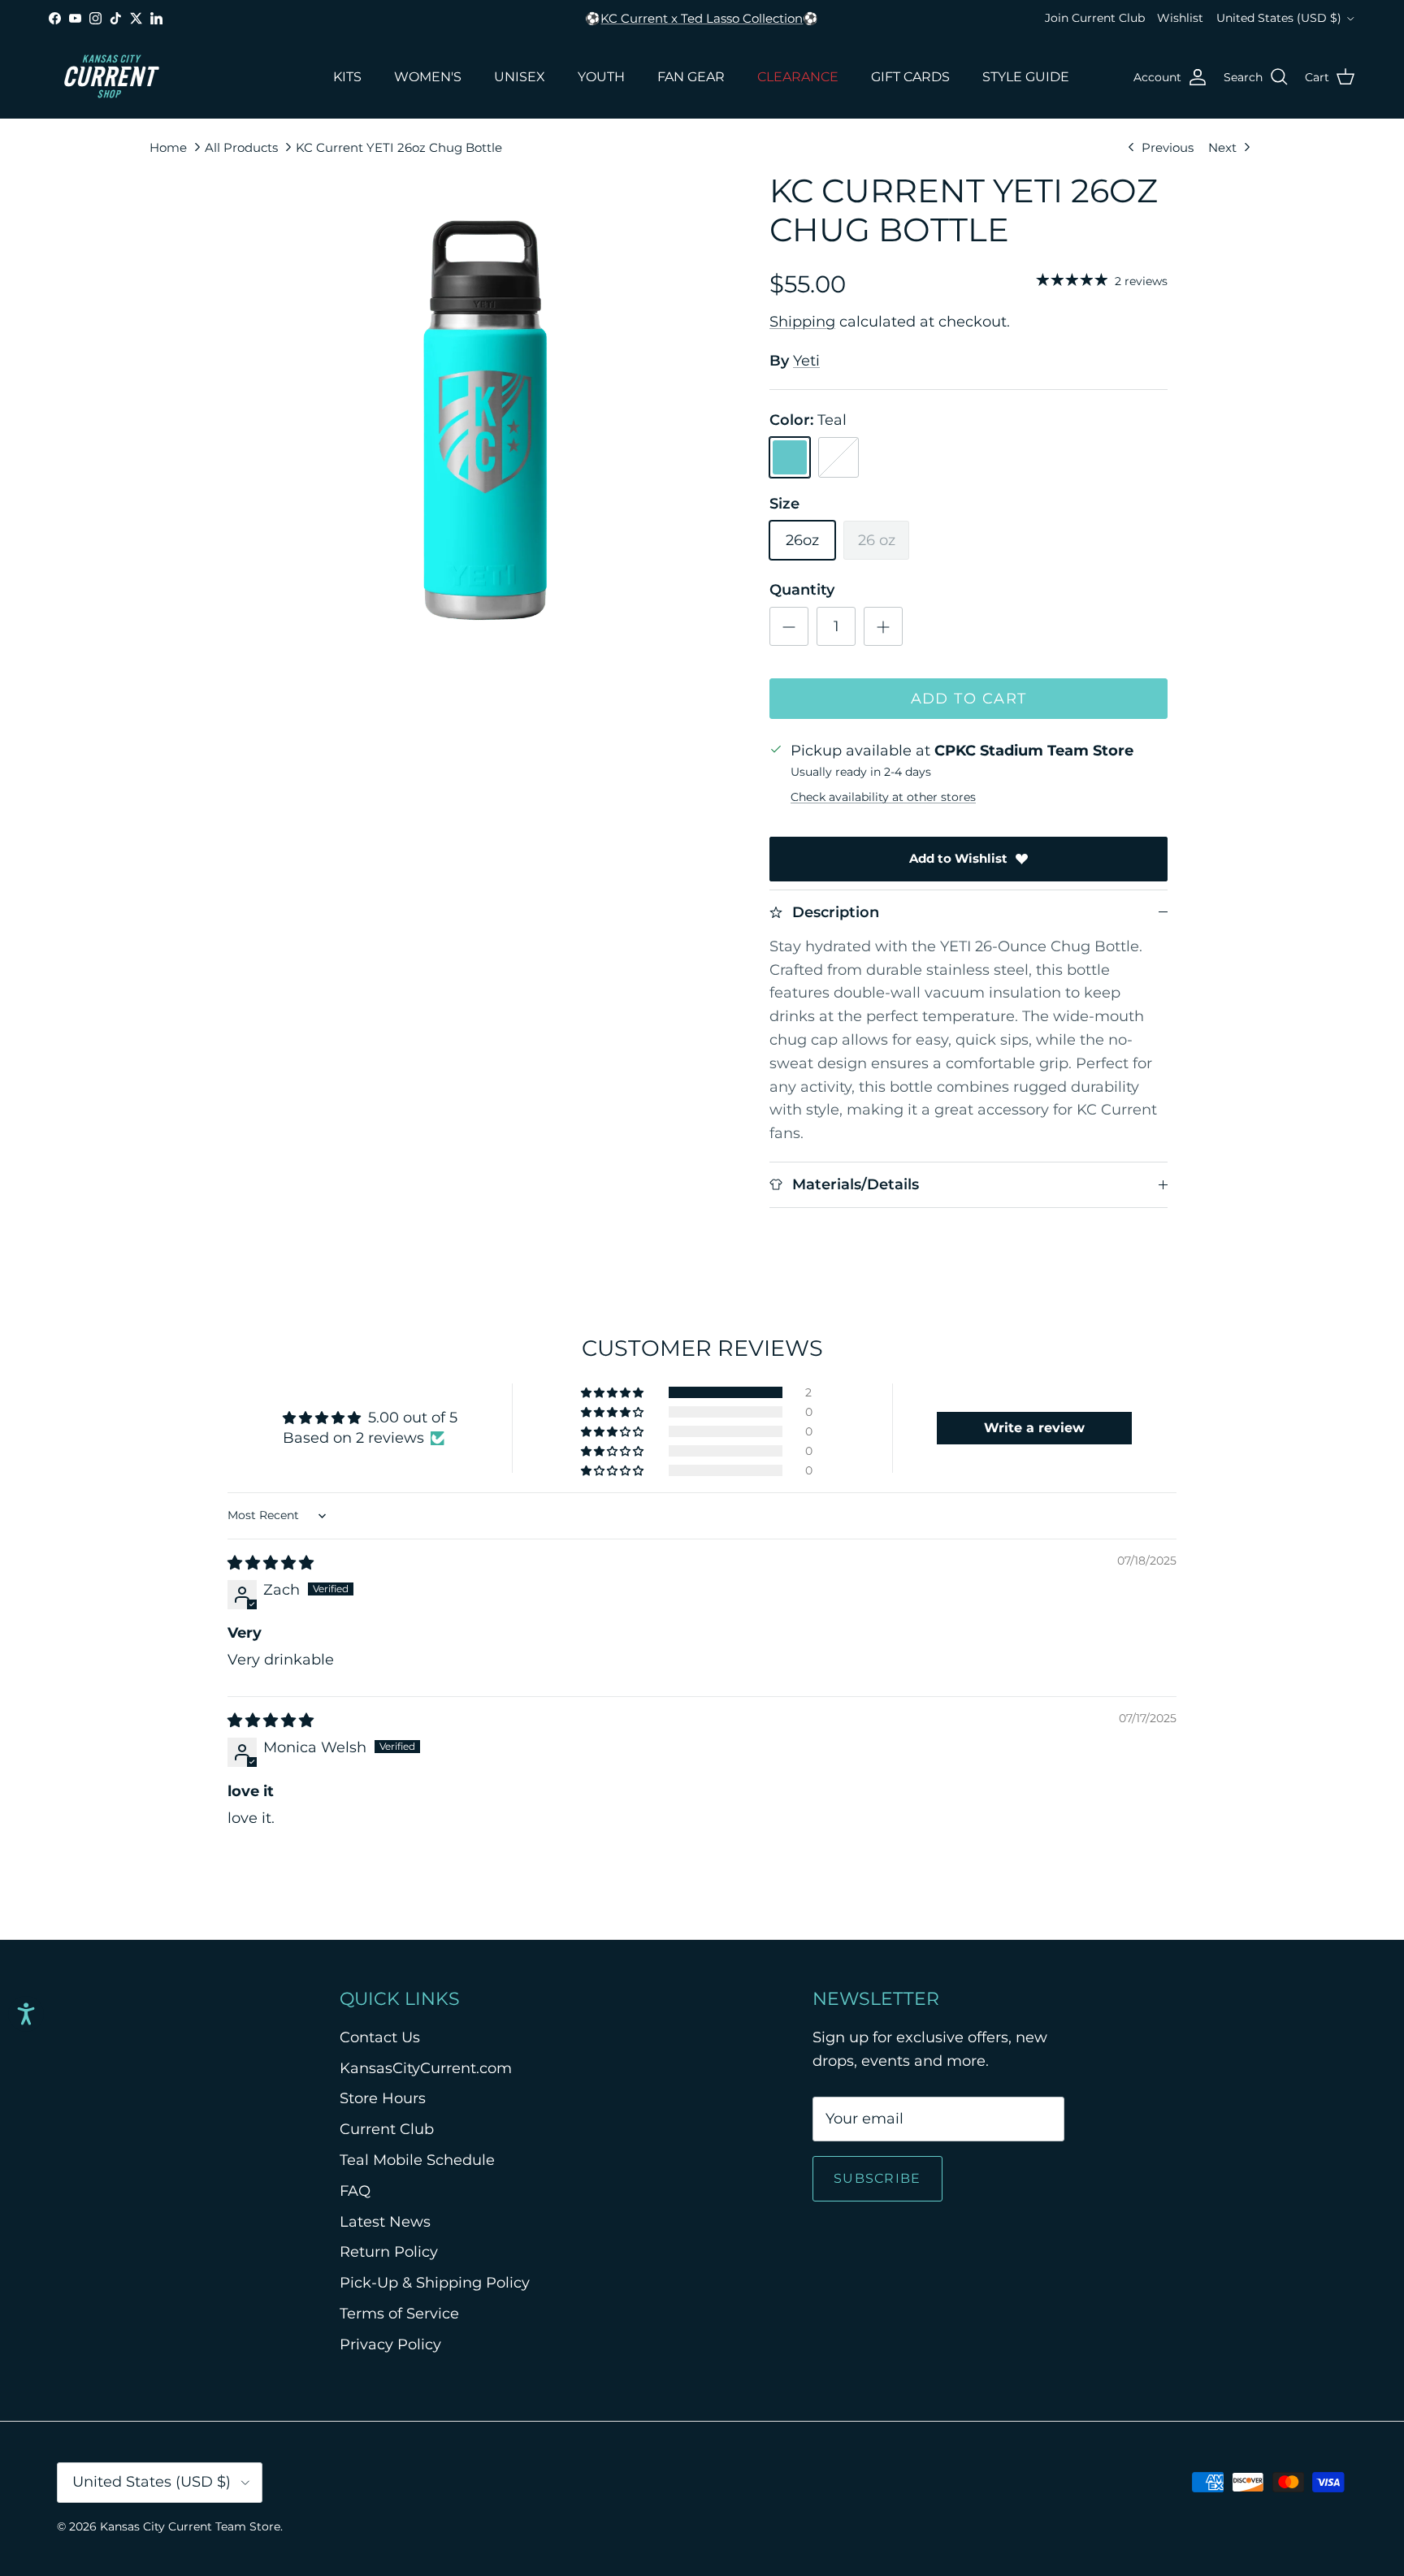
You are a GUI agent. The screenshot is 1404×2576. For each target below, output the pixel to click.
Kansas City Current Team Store (190, 2526)
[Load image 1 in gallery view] (485, 420)
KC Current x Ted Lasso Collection (702, 18)
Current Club (387, 2129)
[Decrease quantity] (789, 626)
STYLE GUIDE (1026, 77)
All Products (241, 147)
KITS (347, 77)
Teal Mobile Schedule (417, 2160)
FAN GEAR (691, 77)
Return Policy (389, 2252)
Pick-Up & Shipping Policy (435, 2283)
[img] (271, 1563)
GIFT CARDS (910, 77)
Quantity (802, 590)
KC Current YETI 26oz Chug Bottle (399, 147)
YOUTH (601, 77)
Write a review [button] (1034, 1428)
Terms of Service (399, 2314)
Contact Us (380, 2037)
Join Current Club (1095, 18)
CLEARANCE (798, 77)
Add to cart (969, 699)
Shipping (802, 322)
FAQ (355, 2191)
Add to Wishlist (958, 858)
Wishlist (1180, 18)
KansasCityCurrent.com (426, 2068)
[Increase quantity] (883, 626)
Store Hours (383, 2098)
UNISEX (520, 77)
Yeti (806, 361)
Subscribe (877, 2178)
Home (168, 147)
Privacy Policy (390, 2344)
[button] (613, 1392)
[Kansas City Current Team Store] (112, 77)
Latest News (385, 2222)
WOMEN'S (428, 77)
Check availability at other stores (883, 797)
